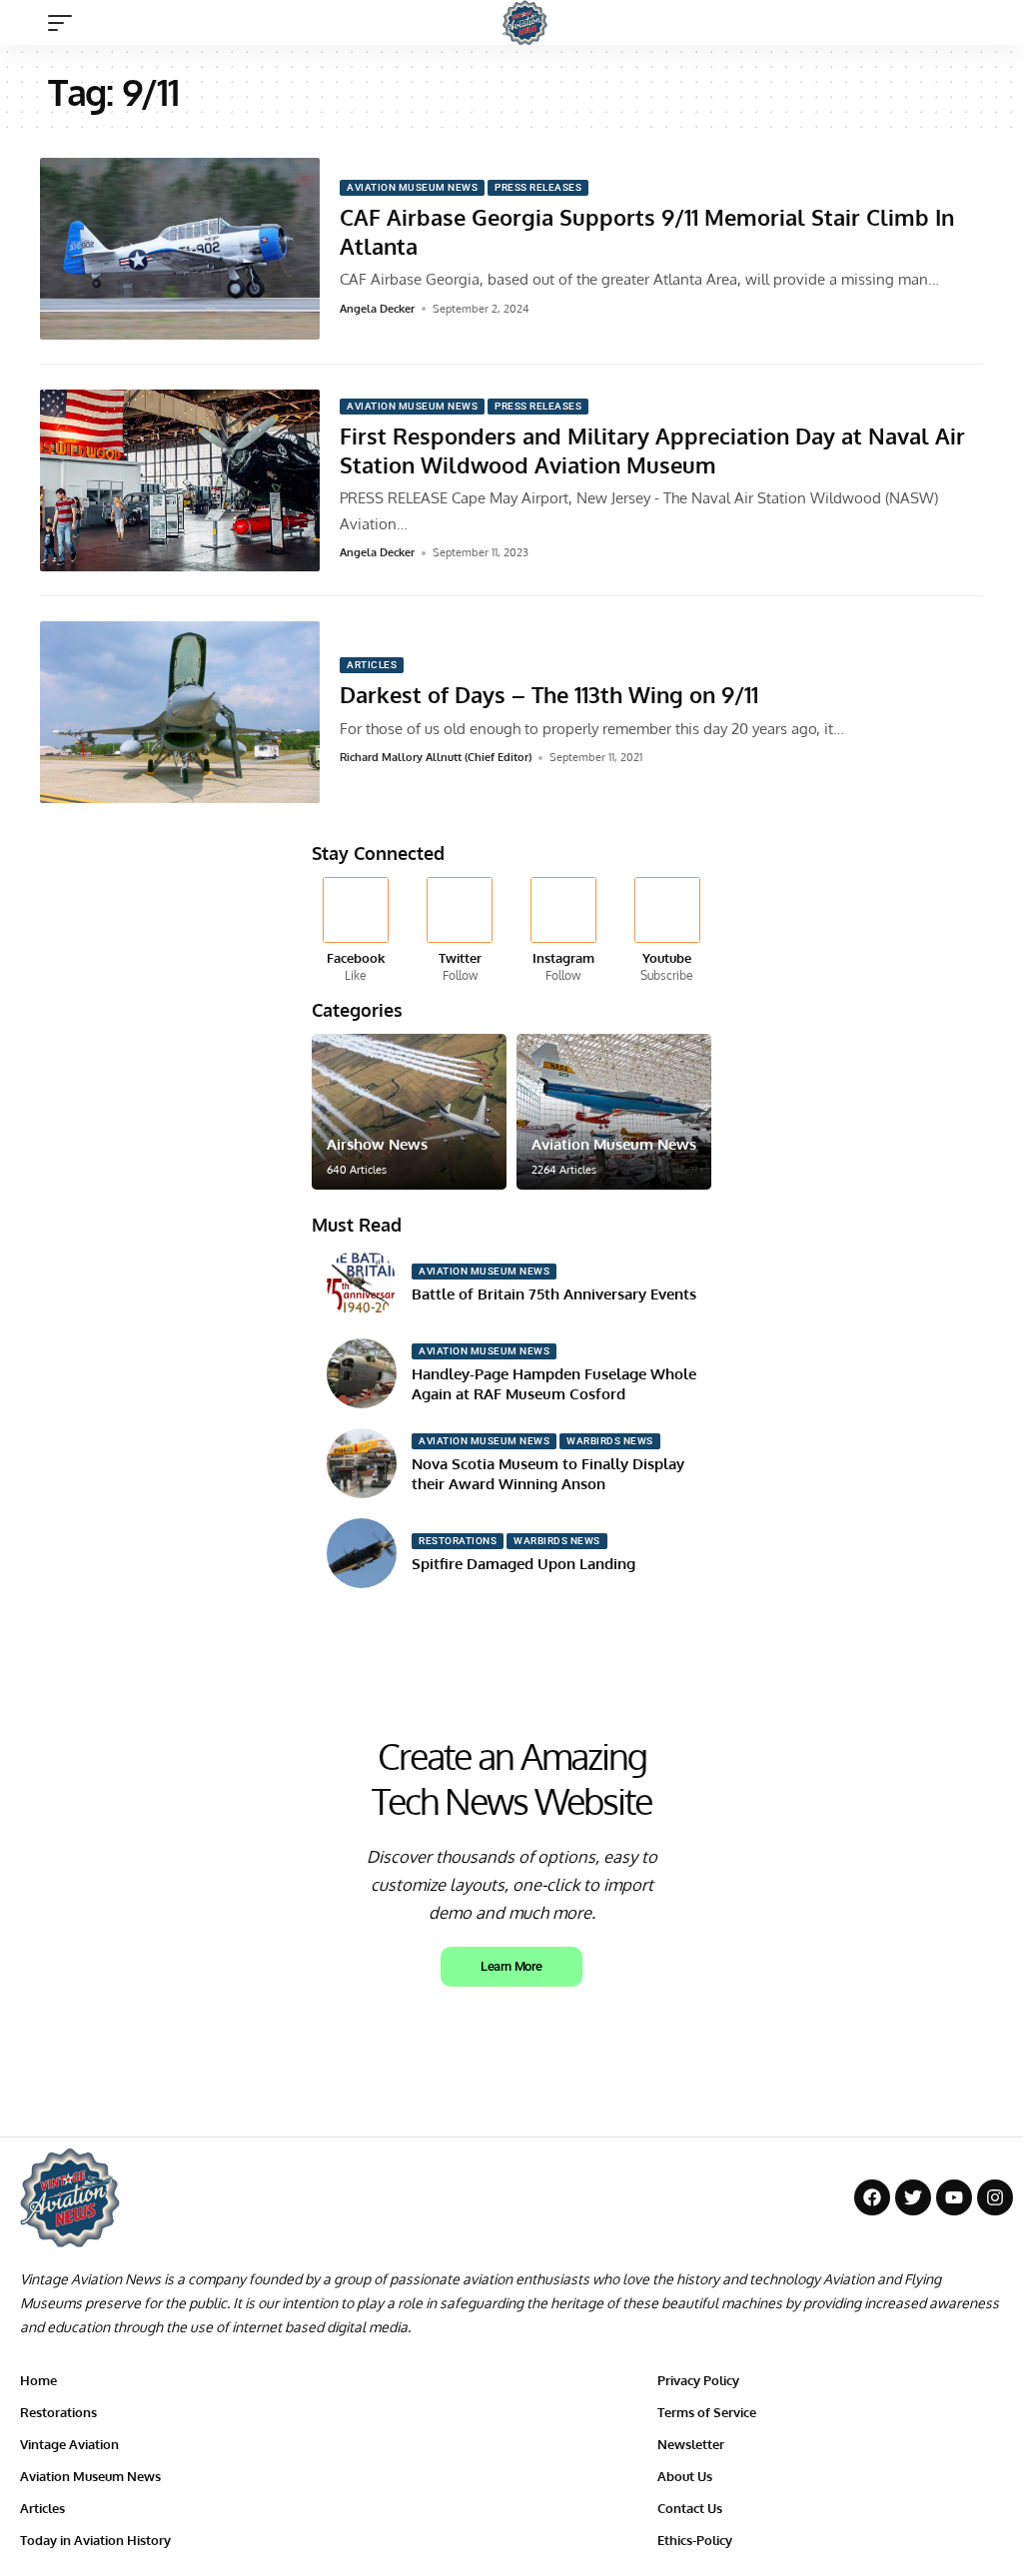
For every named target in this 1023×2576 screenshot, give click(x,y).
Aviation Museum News (412, 187)
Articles (372, 665)
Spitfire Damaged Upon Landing (523, 1564)
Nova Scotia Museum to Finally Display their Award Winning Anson (548, 1474)
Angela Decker (377, 309)
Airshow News (377, 1144)
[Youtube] (667, 931)
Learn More (511, 1966)
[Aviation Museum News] (614, 1112)
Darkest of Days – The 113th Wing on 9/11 (549, 694)
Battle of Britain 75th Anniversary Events (554, 1294)
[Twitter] (460, 931)
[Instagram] (564, 931)
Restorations (458, 1541)
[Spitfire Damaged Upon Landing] (362, 1553)
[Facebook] (356, 931)
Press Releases (538, 187)
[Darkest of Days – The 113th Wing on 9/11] (180, 712)
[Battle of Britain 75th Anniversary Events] (362, 1284)
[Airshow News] (409, 1112)
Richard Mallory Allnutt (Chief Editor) (436, 757)
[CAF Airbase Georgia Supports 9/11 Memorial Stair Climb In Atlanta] (180, 249)
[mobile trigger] (65, 23)
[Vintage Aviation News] (525, 22)
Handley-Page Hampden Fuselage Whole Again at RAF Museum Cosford (554, 1384)
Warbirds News (610, 1441)
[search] (988, 23)
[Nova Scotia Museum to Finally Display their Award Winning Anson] (362, 1463)
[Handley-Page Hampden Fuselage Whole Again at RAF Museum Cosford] (362, 1373)
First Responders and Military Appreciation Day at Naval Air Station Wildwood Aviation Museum (652, 450)
